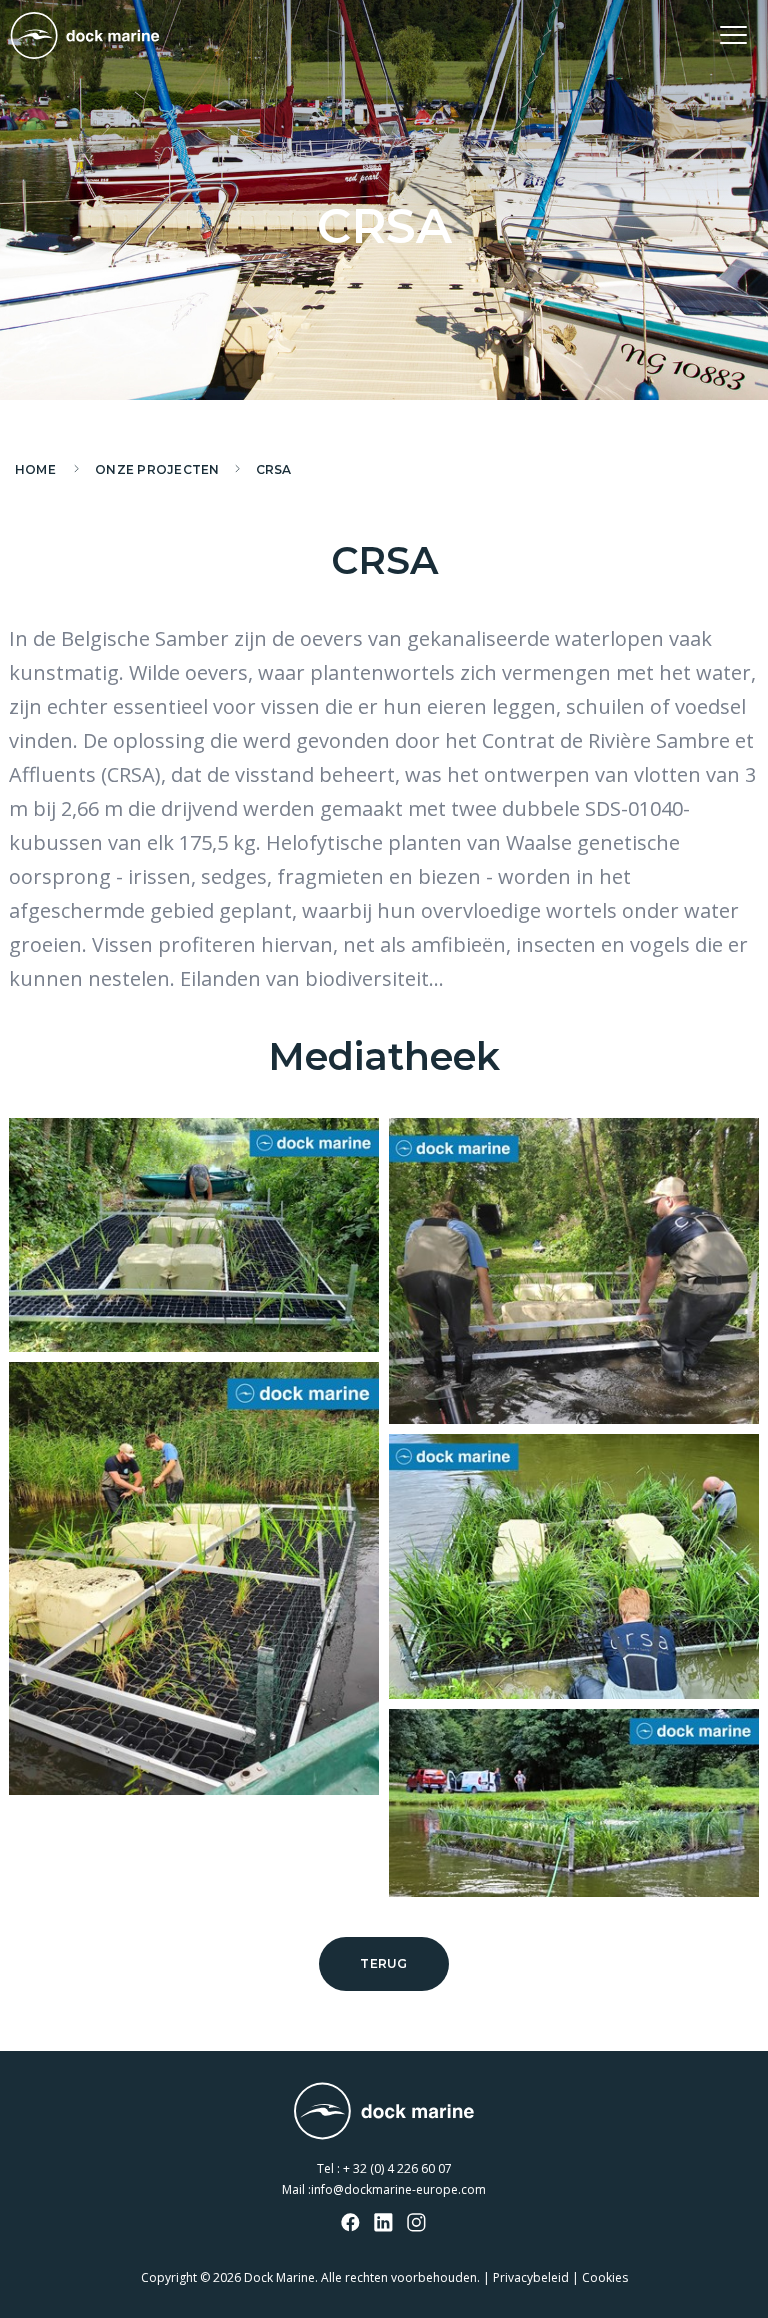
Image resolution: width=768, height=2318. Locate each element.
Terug (383, 1963)
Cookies (605, 2277)
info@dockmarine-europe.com (398, 2189)
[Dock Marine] (85, 35)
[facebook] (351, 2224)
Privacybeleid (531, 2277)
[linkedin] (384, 2224)
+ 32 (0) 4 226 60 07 (397, 2168)
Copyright (169, 2277)
